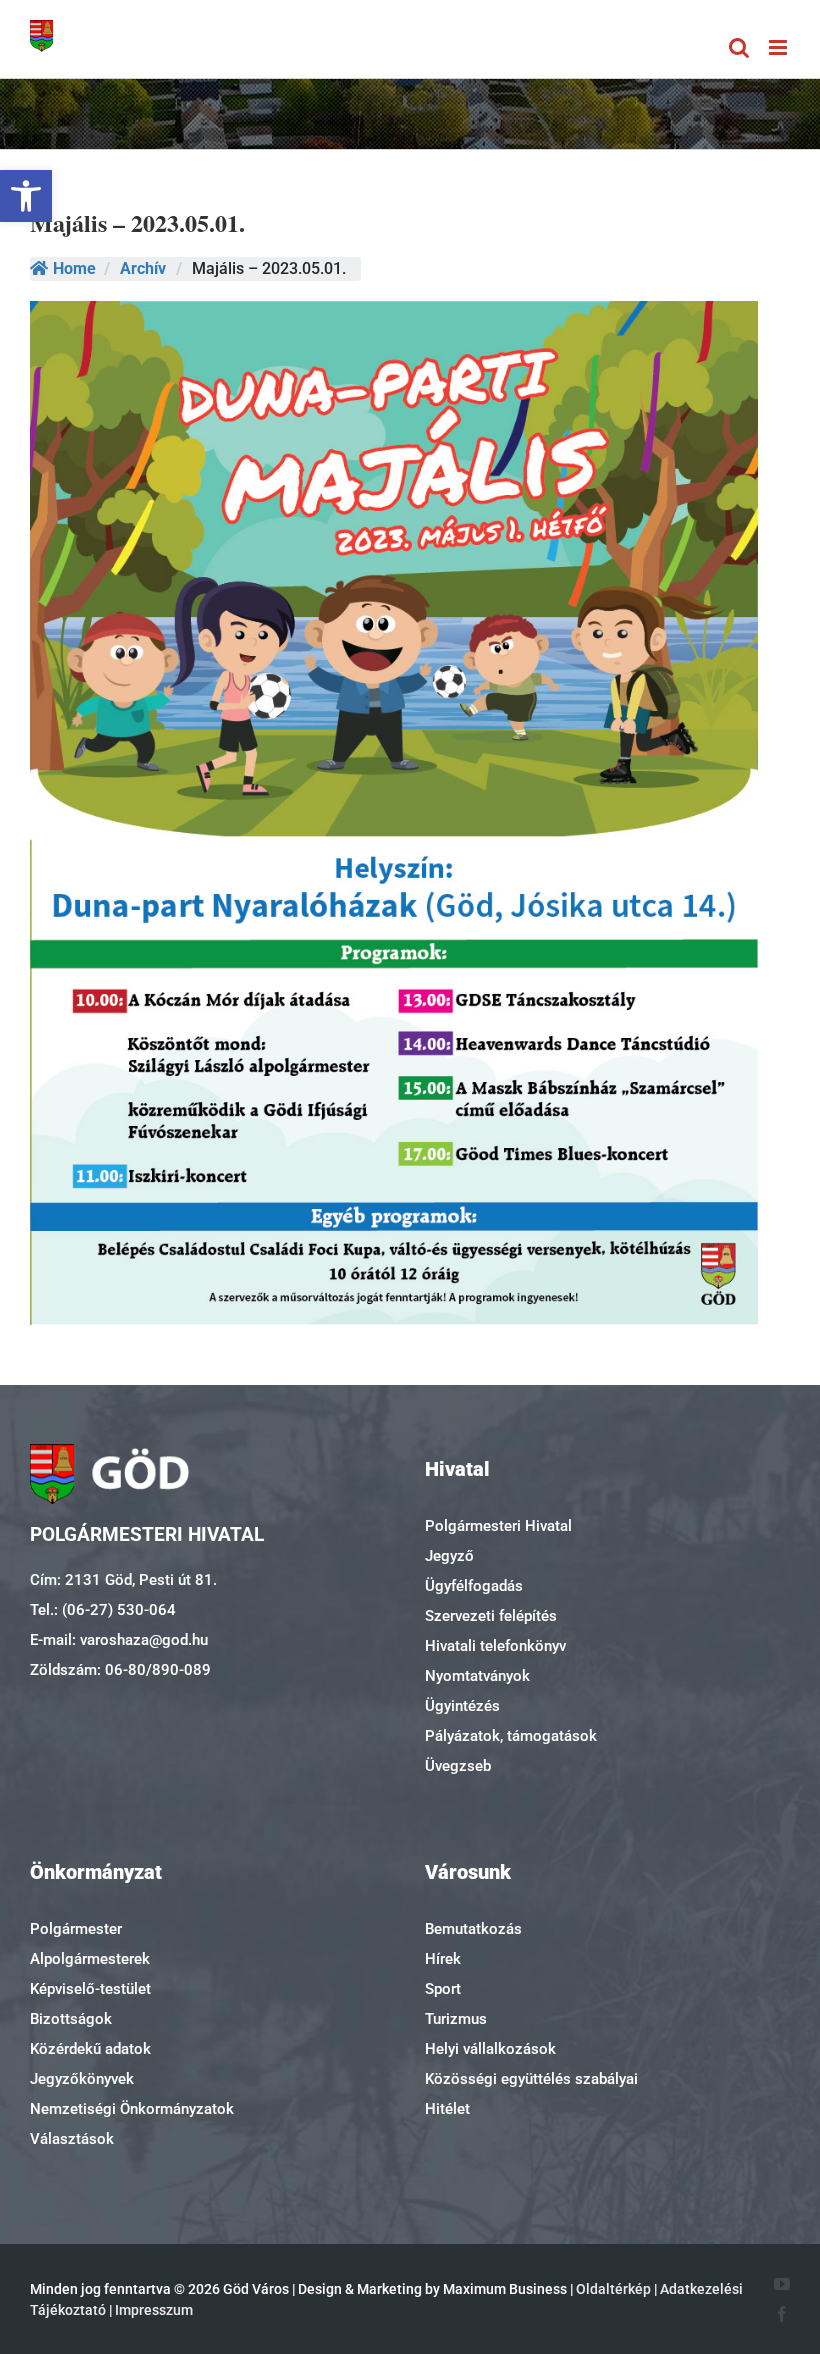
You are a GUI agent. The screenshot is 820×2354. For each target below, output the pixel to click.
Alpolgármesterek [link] (90, 1959)
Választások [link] (72, 2139)
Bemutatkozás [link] (473, 1929)
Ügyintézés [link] (462, 1706)
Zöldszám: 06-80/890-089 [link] (120, 1670)
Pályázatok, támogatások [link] (511, 1736)
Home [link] (74, 268)
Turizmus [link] (456, 2019)
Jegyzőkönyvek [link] (82, 2079)
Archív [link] (143, 268)
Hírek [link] (443, 1959)
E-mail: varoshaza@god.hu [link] (119, 1640)
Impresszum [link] (154, 2310)
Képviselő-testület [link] (90, 1989)
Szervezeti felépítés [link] (491, 1616)
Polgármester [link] (76, 1929)
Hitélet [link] (447, 2109)
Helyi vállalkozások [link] (490, 2049)
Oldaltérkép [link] (613, 2289)
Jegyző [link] (449, 1556)
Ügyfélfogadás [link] (474, 1586)
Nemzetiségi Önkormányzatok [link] (132, 2109)
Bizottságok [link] (71, 2019)
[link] (26, 196)
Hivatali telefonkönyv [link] (495, 1646)
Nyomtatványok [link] (477, 1676)
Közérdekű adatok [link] (90, 2049)
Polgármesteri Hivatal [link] (498, 1526)
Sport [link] (443, 1989)
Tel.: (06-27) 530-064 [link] (103, 1610)
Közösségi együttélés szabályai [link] (531, 2079)
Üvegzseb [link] (458, 1766)
